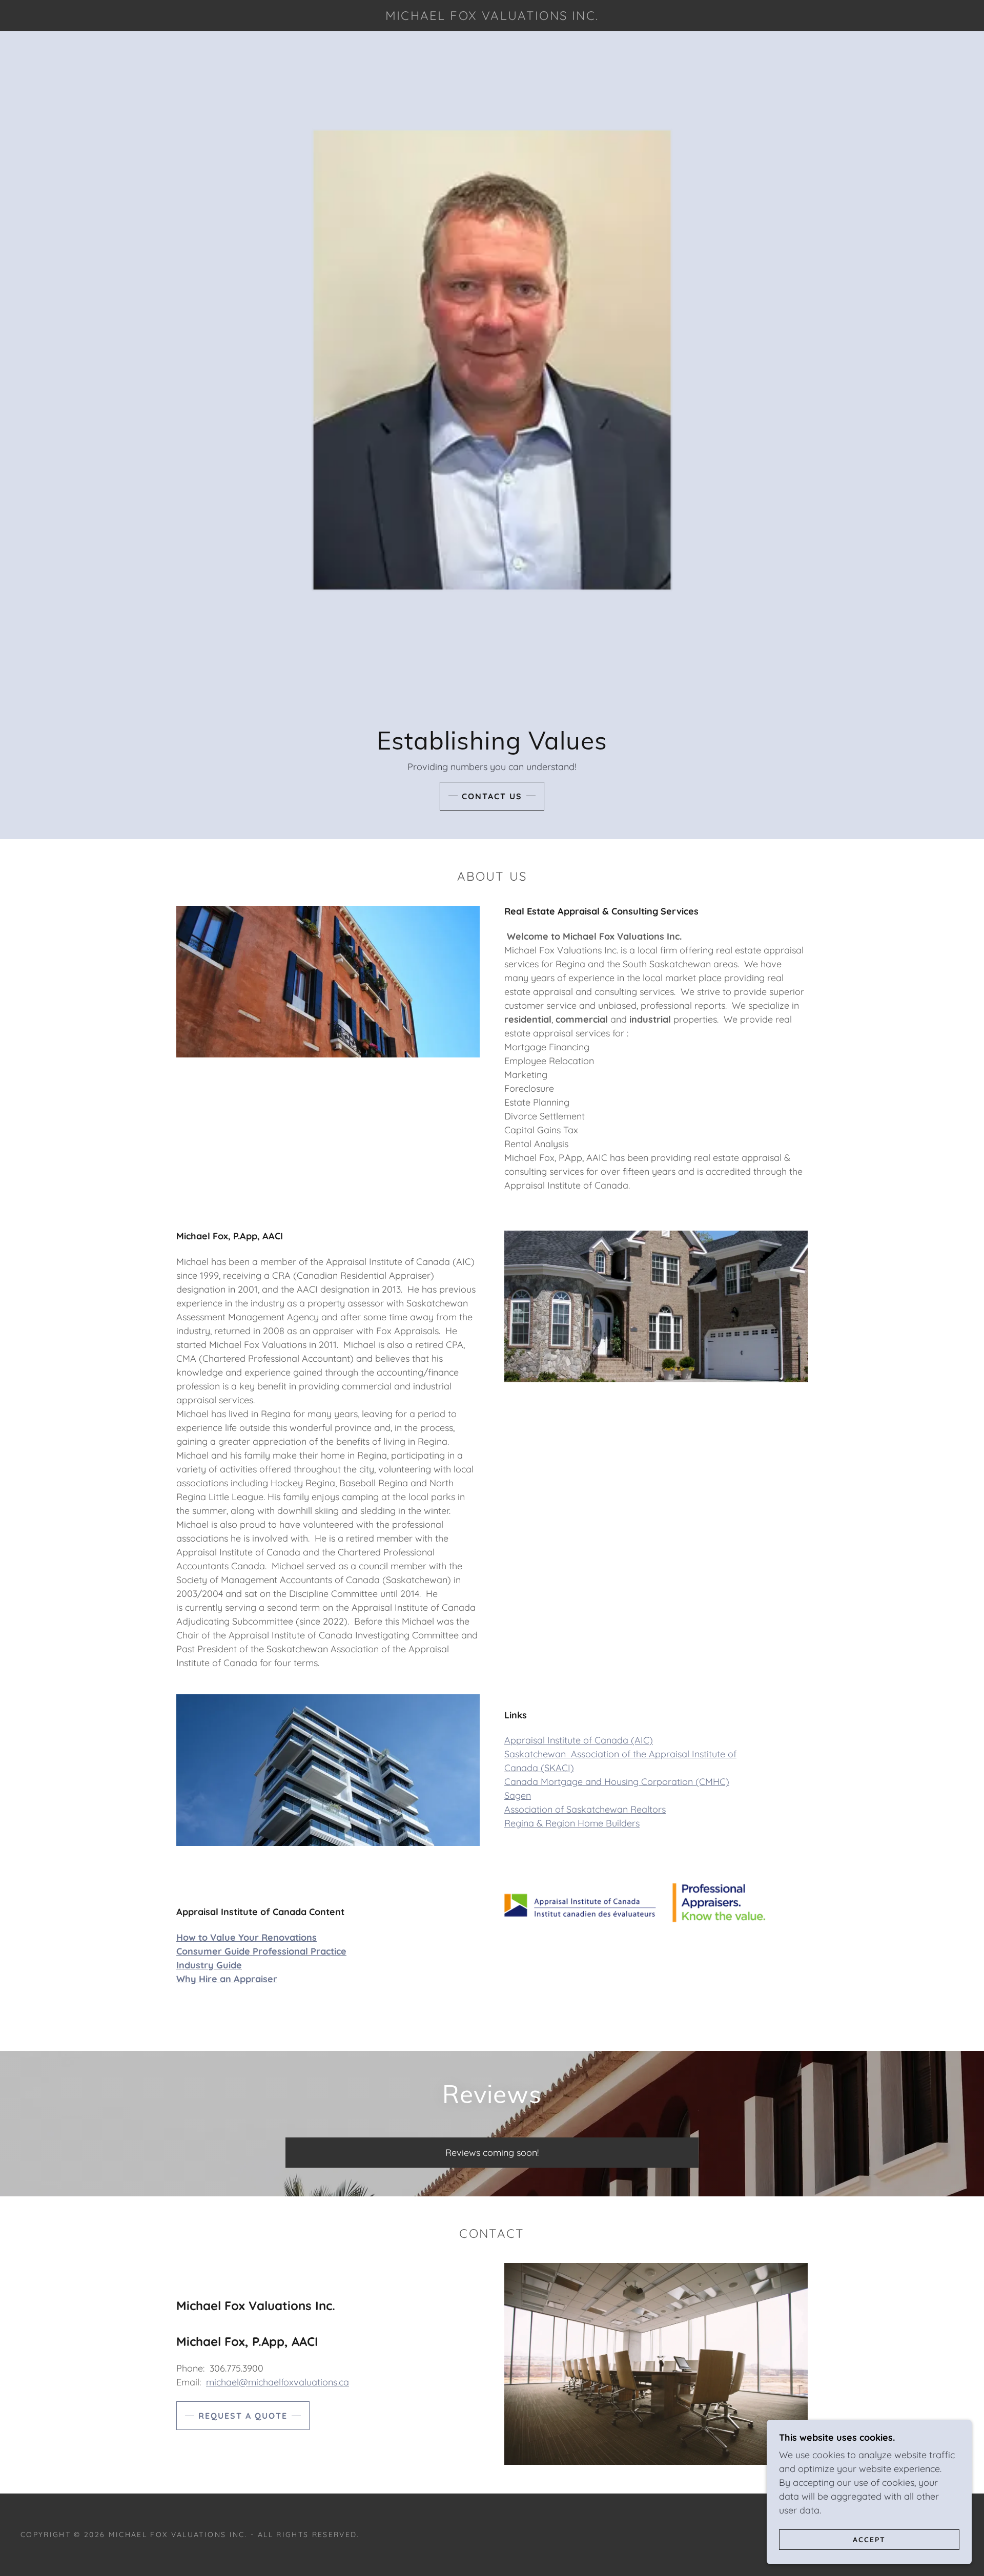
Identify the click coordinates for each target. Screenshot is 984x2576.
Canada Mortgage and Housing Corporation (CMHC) (617, 1782)
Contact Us (492, 796)
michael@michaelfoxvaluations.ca (278, 2382)
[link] (492, 17)
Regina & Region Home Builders (572, 1823)
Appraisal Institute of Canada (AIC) (579, 1740)
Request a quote (243, 2416)
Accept (869, 2539)
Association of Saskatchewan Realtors (585, 1809)
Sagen (518, 1795)
